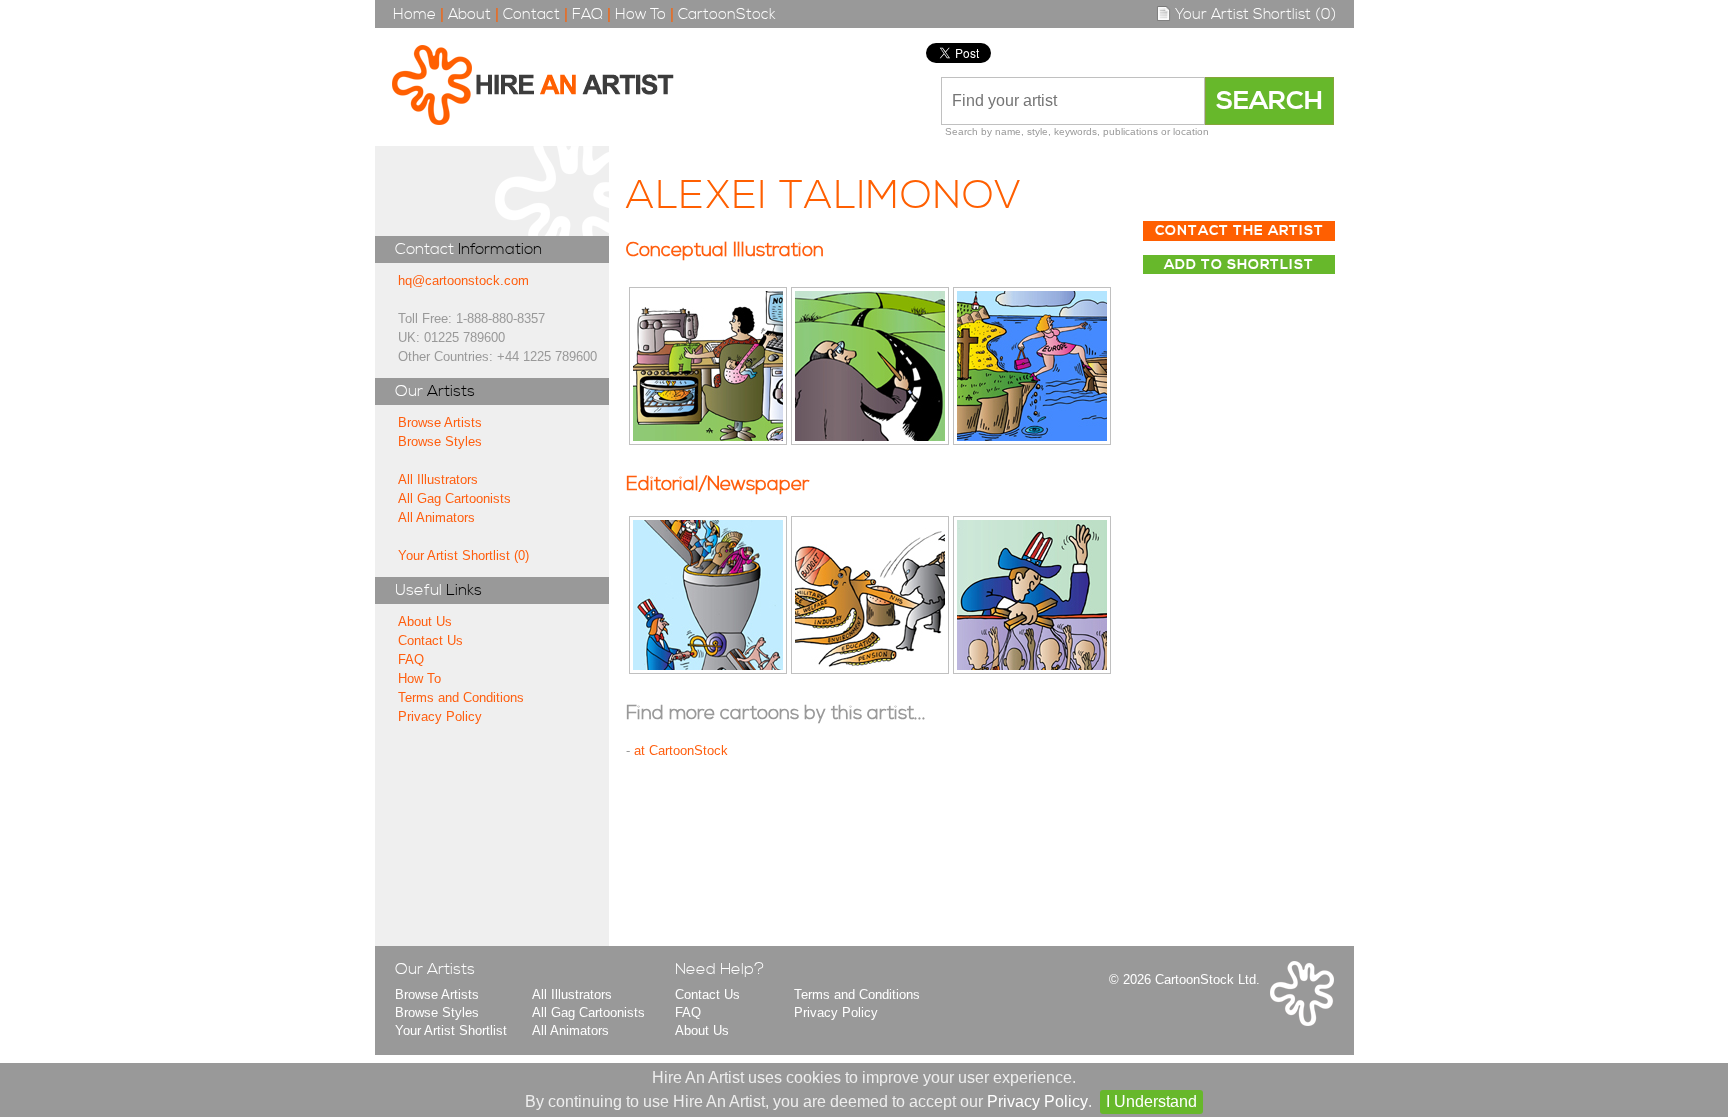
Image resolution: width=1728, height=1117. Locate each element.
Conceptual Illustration (725, 250)
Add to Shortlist (1239, 265)
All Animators (436, 517)
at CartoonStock (681, 750)
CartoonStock (727, 14)
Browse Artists (440, 422)
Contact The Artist (1239, 231)
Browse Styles (440, 441)
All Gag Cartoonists (454, 498)
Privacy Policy (440, 716)
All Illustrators (438, 479)
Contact (531, 14)
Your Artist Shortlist (451, 1030)
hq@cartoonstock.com (463, 280)
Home (414, 14)
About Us (425, 621)
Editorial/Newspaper (717, 484)
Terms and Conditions (461, 697)
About (469, 14)
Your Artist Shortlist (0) (1253, 14)
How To (640, 14)
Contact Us (430, 640)
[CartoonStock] (1302, 1021)
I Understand (1151, 1101)
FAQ (587, 14)
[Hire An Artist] (543, 87)
